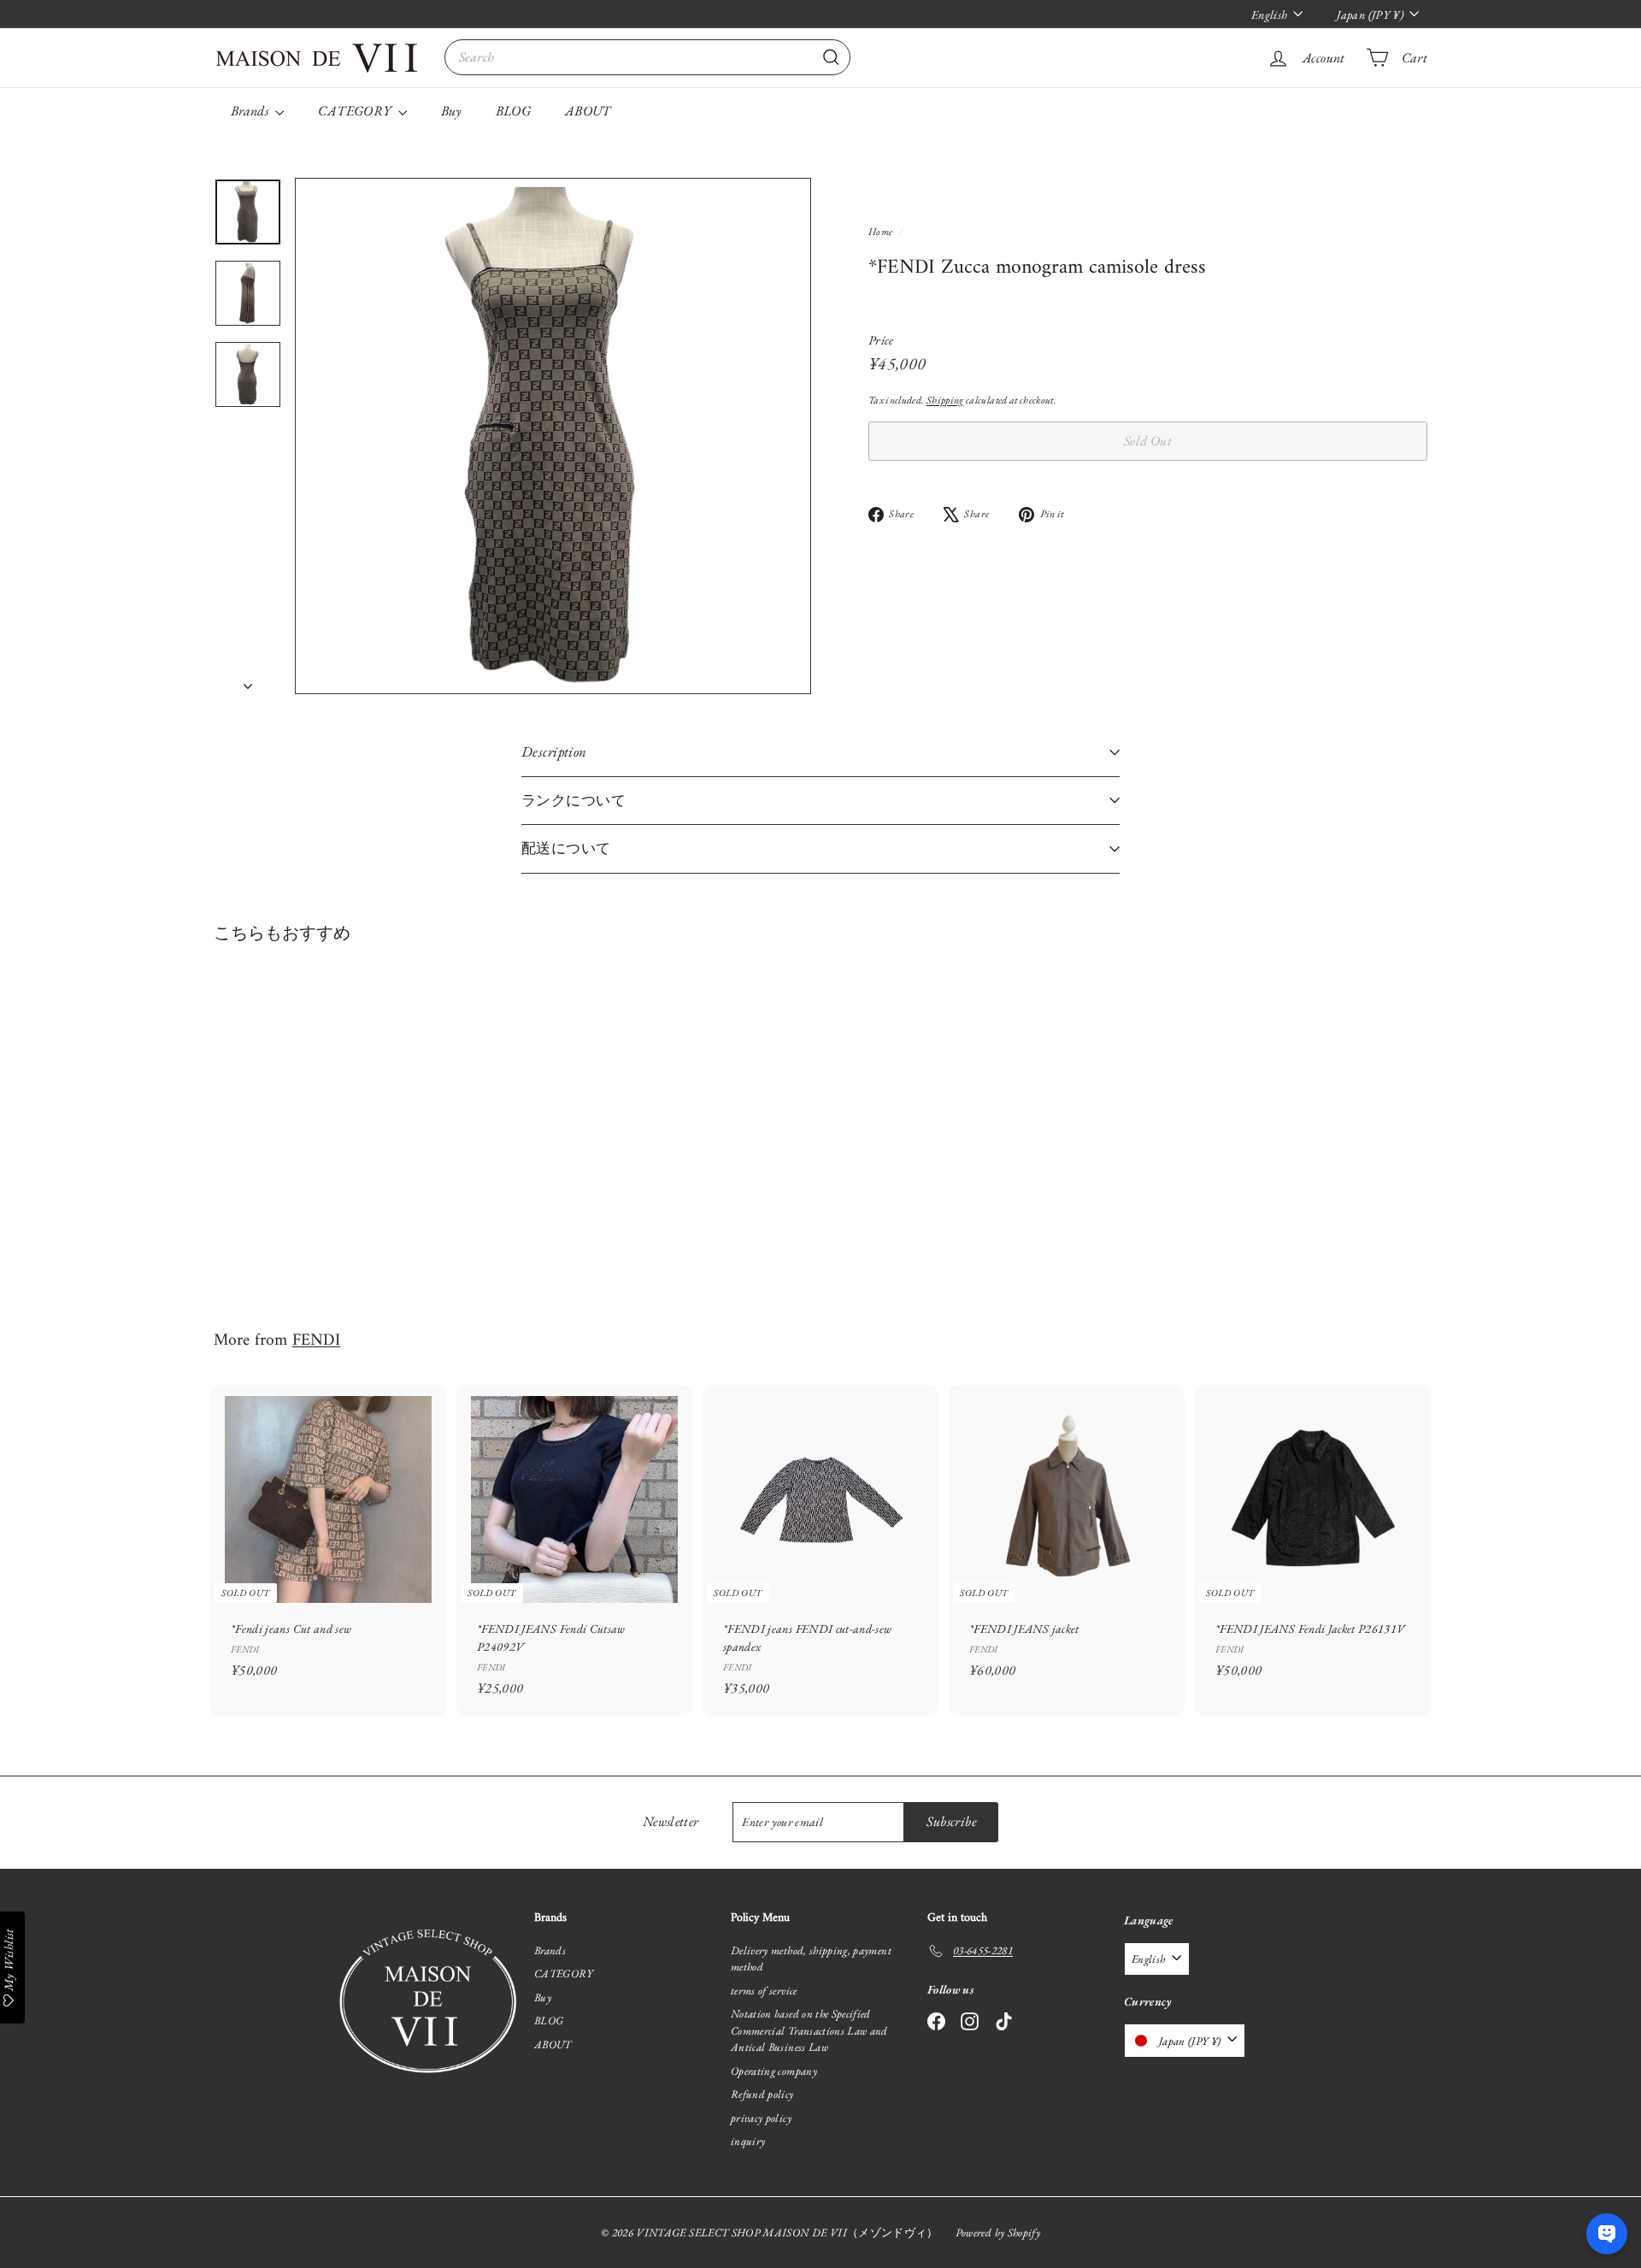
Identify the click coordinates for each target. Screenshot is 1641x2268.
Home (882, 232)
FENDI (316, 1340)
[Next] (248, 681)
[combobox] (647, 57)
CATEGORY (356, 111)
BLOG (513, 111)
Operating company (774, 2071)
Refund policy (762, 2094)
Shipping (945, 400)
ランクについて (573, 800)
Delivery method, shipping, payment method (811, 1959)
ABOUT (588, 111)
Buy (451, 111)
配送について (566, 848)
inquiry (748, 2141)
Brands (251, 111)
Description (554, 751)
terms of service (764, 1991)
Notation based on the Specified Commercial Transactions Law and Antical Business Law (809, 2030)
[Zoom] (553, 436)
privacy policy (761, 2118)
